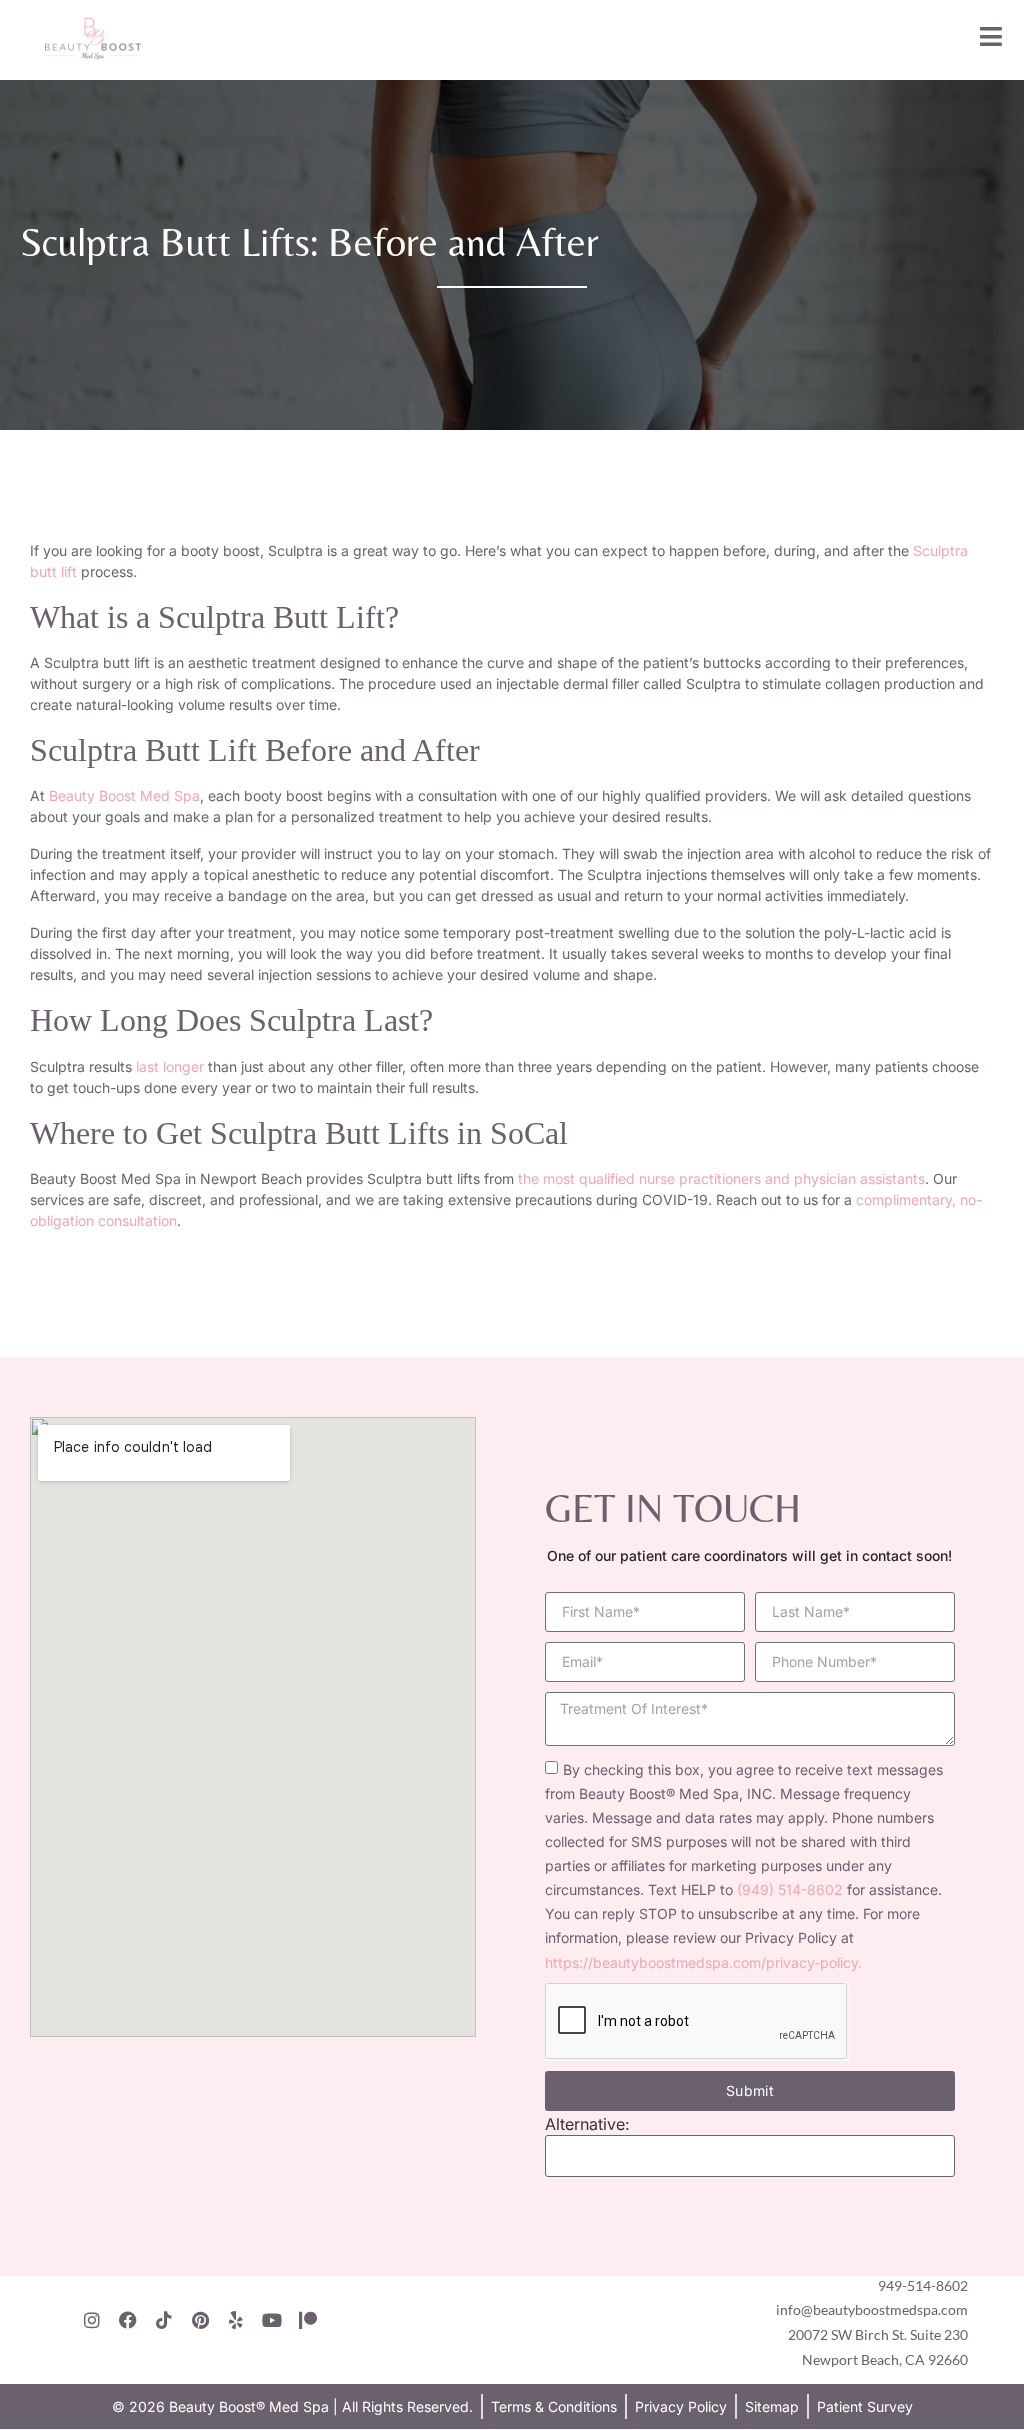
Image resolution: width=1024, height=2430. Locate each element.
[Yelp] (236, 2320)
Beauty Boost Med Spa (124, 795)
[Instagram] (92, 2320)
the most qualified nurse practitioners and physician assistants (721, 1178)
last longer (170, 1066)
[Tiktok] (164, 2320)
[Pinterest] (200, 2320)
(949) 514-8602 (790, 1889)
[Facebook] (128, 2320)
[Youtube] (272, 2320)
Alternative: (587, 2124)
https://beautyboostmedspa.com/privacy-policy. (703, 1962)
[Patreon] (308, 2320)
